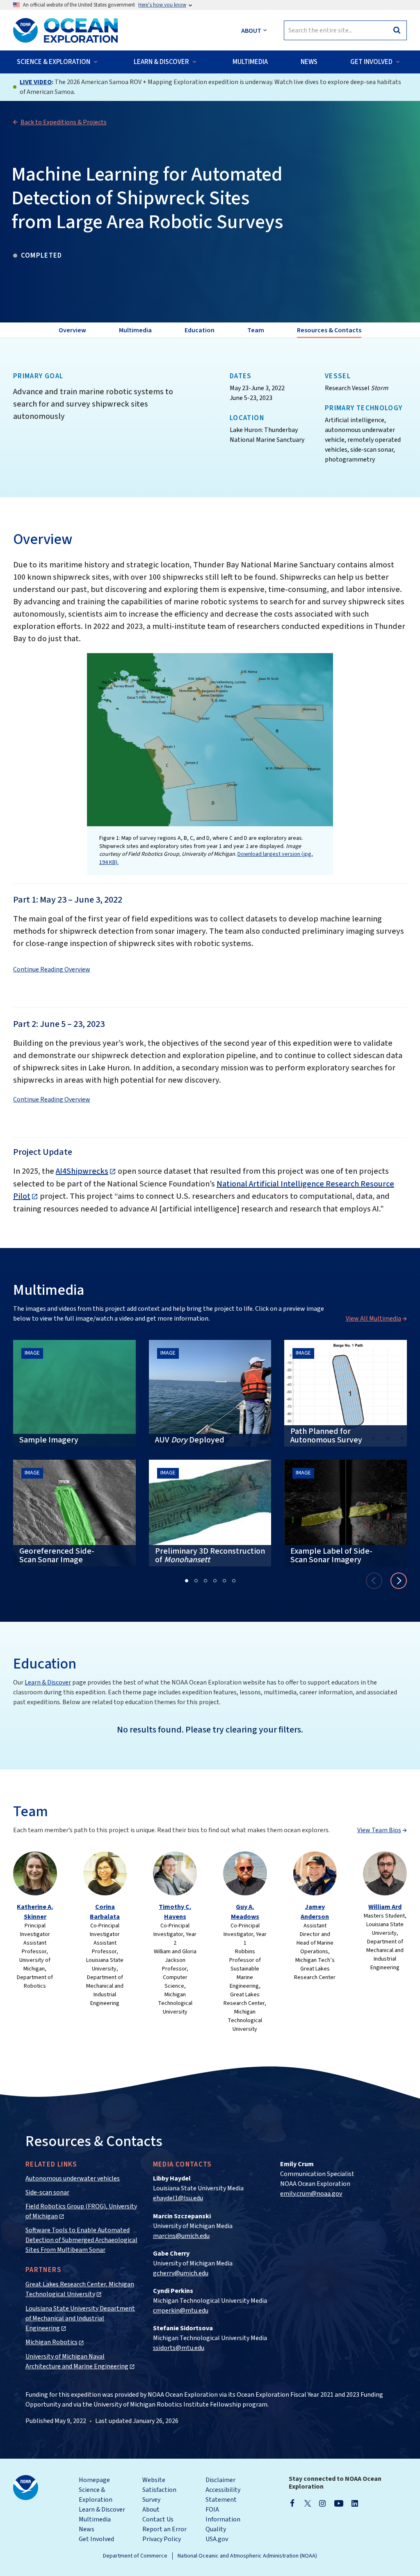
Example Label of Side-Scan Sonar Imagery (331, 1555)
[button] (187, 1581)
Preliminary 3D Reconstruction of (210, 1555)
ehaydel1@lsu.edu (178, 2198)
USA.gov (217, 2539)
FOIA (212, 2510)
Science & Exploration (96, 2495)
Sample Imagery (49, 1440)
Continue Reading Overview (52, 969)
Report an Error (164, 2529)
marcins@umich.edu (181, 2236)
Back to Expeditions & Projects (64, 122)
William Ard (385, 1907)
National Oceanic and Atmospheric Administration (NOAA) (247, 2556)
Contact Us (158, 2519)
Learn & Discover (48, 1682)
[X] (308, 2503)
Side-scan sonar (47, 2192)
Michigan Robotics (51, 2342)
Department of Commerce (135, 2556)
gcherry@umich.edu (181, 2273)
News (87, 2529)
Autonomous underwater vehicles (73, 2178)
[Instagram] (322, 2503)
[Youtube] (339, 2503)
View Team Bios (379, 1830)
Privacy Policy (162, 2539)
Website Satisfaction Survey (159, 2490)
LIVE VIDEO (36, 82)
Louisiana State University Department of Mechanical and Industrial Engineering (80, 2318)
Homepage (94, 2480)
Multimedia (95, 2519)
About (151, 2510)
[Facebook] (292, 2503)
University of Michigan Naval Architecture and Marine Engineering (77, 2361)
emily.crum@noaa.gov (311, 2194)
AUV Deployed (190, 1440)
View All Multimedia (373, 1319)
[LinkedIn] (355, 2503)
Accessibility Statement (223, 2495)
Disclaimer (220, 2480)
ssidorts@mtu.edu (179, 2348)
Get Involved (96, 2539)
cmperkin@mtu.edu (181, 2311)
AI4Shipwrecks (82, 1171)
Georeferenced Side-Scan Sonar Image (57, 1555)
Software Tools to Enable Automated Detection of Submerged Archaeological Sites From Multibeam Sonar (81, 2240)
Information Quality (223, 2524)
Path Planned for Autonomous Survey (326, 1436)
